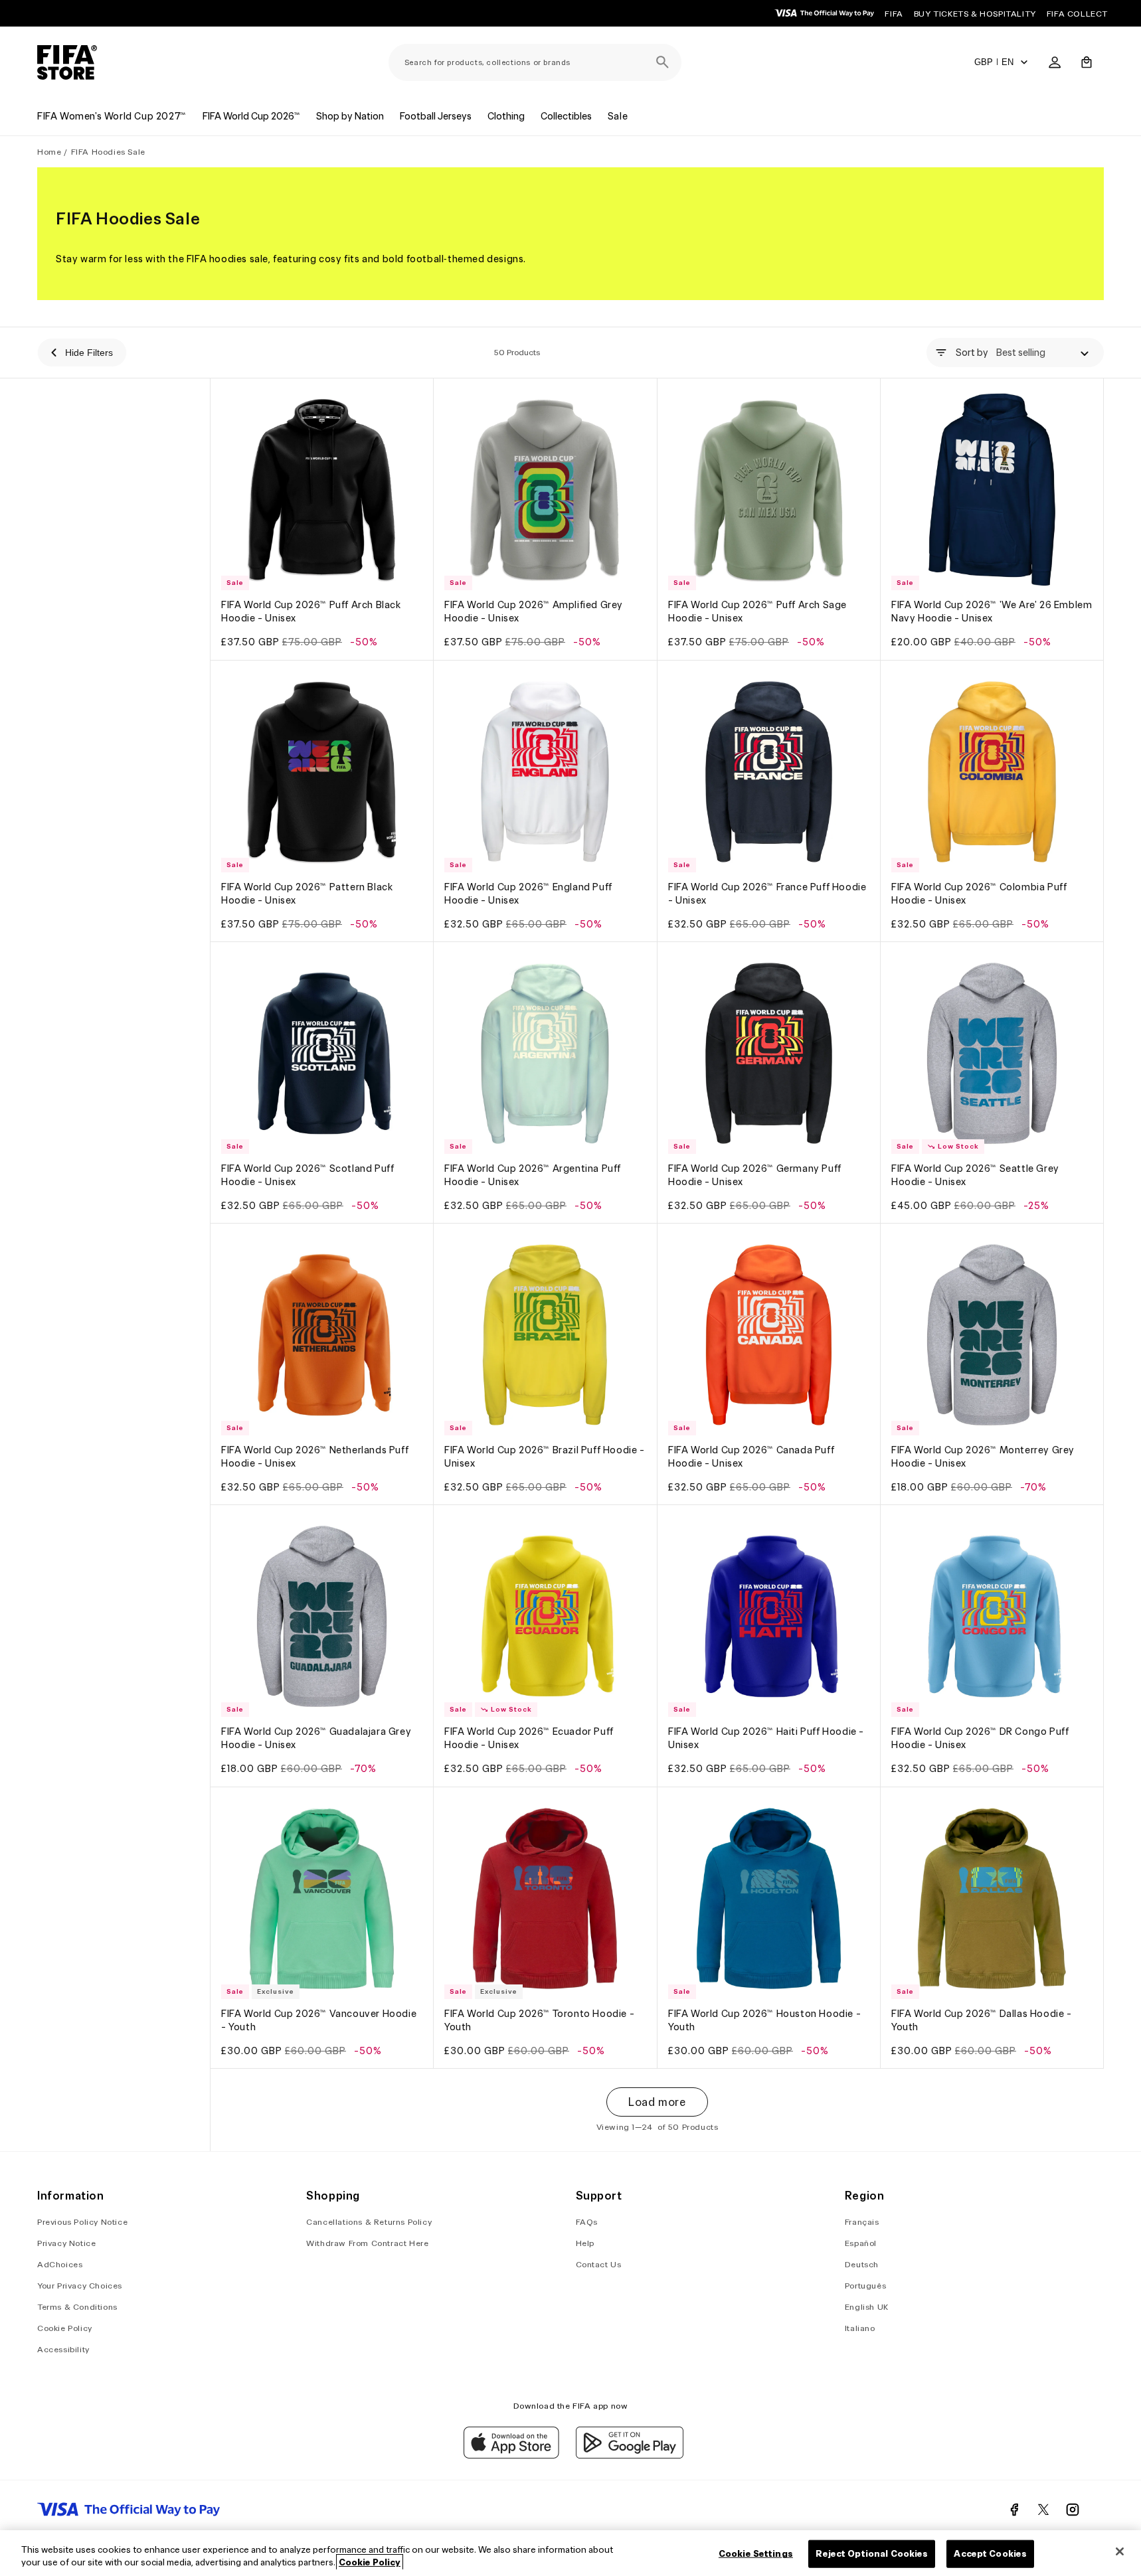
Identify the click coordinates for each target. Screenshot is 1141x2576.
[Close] (1120, 2551)
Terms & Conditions (77, 2307)
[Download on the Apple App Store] (511, 2455)
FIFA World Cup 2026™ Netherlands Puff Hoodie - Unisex (315, 1457)
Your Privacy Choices (80, 2286)
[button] (1087, 62)
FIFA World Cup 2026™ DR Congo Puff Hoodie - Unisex (980, 1739)
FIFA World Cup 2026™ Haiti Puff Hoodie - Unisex (766, 1739)
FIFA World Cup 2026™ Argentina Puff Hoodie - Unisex (533, 1175)
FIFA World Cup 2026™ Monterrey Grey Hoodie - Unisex (983, 1457)
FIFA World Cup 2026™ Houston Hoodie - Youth (764, 2020)
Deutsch (862, 2264)
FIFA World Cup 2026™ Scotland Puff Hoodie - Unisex (307, 1175)
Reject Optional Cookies (872, 2554)
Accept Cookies (990, 2554)
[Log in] (1055, 62)
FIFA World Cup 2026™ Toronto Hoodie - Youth (539, 2020)
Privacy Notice (66, 2243)
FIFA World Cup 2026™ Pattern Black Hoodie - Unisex (307, 894)
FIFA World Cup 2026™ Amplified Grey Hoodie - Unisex (534, 612)
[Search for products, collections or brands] (663, 62)
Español (861, 2243)
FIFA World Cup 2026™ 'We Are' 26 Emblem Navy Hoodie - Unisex (992, 612)
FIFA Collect (1077, 14)
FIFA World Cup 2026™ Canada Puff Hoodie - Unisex (751, 1457)
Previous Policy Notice (82, 2222)
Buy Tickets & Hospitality (975, 14)
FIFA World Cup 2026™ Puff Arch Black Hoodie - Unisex (311, 612)
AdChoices (60, 2264)
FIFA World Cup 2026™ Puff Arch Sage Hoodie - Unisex (757, 612)
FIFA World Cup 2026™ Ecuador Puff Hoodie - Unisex (529, 1739)
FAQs (587, 2222)
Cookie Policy (65, 2328)
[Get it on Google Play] (630, 2455)
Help (585, 2243)
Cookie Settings (756, 2554)
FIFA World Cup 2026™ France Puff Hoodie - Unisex (767, 894)
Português (865, 2286)
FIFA (894, 14)
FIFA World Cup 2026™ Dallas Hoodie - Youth (982, 2020)
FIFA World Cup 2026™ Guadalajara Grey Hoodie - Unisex (316, 1739)
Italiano (860, 2328)
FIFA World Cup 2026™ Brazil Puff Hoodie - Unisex (545, 1457)
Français (862, 2222)
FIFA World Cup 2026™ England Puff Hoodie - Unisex (528, 894)
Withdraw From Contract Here (367, 2243)
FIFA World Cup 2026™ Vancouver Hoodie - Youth (319, 2020)
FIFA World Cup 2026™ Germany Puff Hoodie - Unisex (755, 1175)
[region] (570, 2553)
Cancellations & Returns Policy (369, 2222)
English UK (867, 2307)
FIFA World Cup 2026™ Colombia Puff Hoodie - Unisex (979, 894)
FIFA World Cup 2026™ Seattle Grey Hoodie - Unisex (975, 1175)
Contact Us (599, 2264)
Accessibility (63, 2349)
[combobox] (535, 62)
